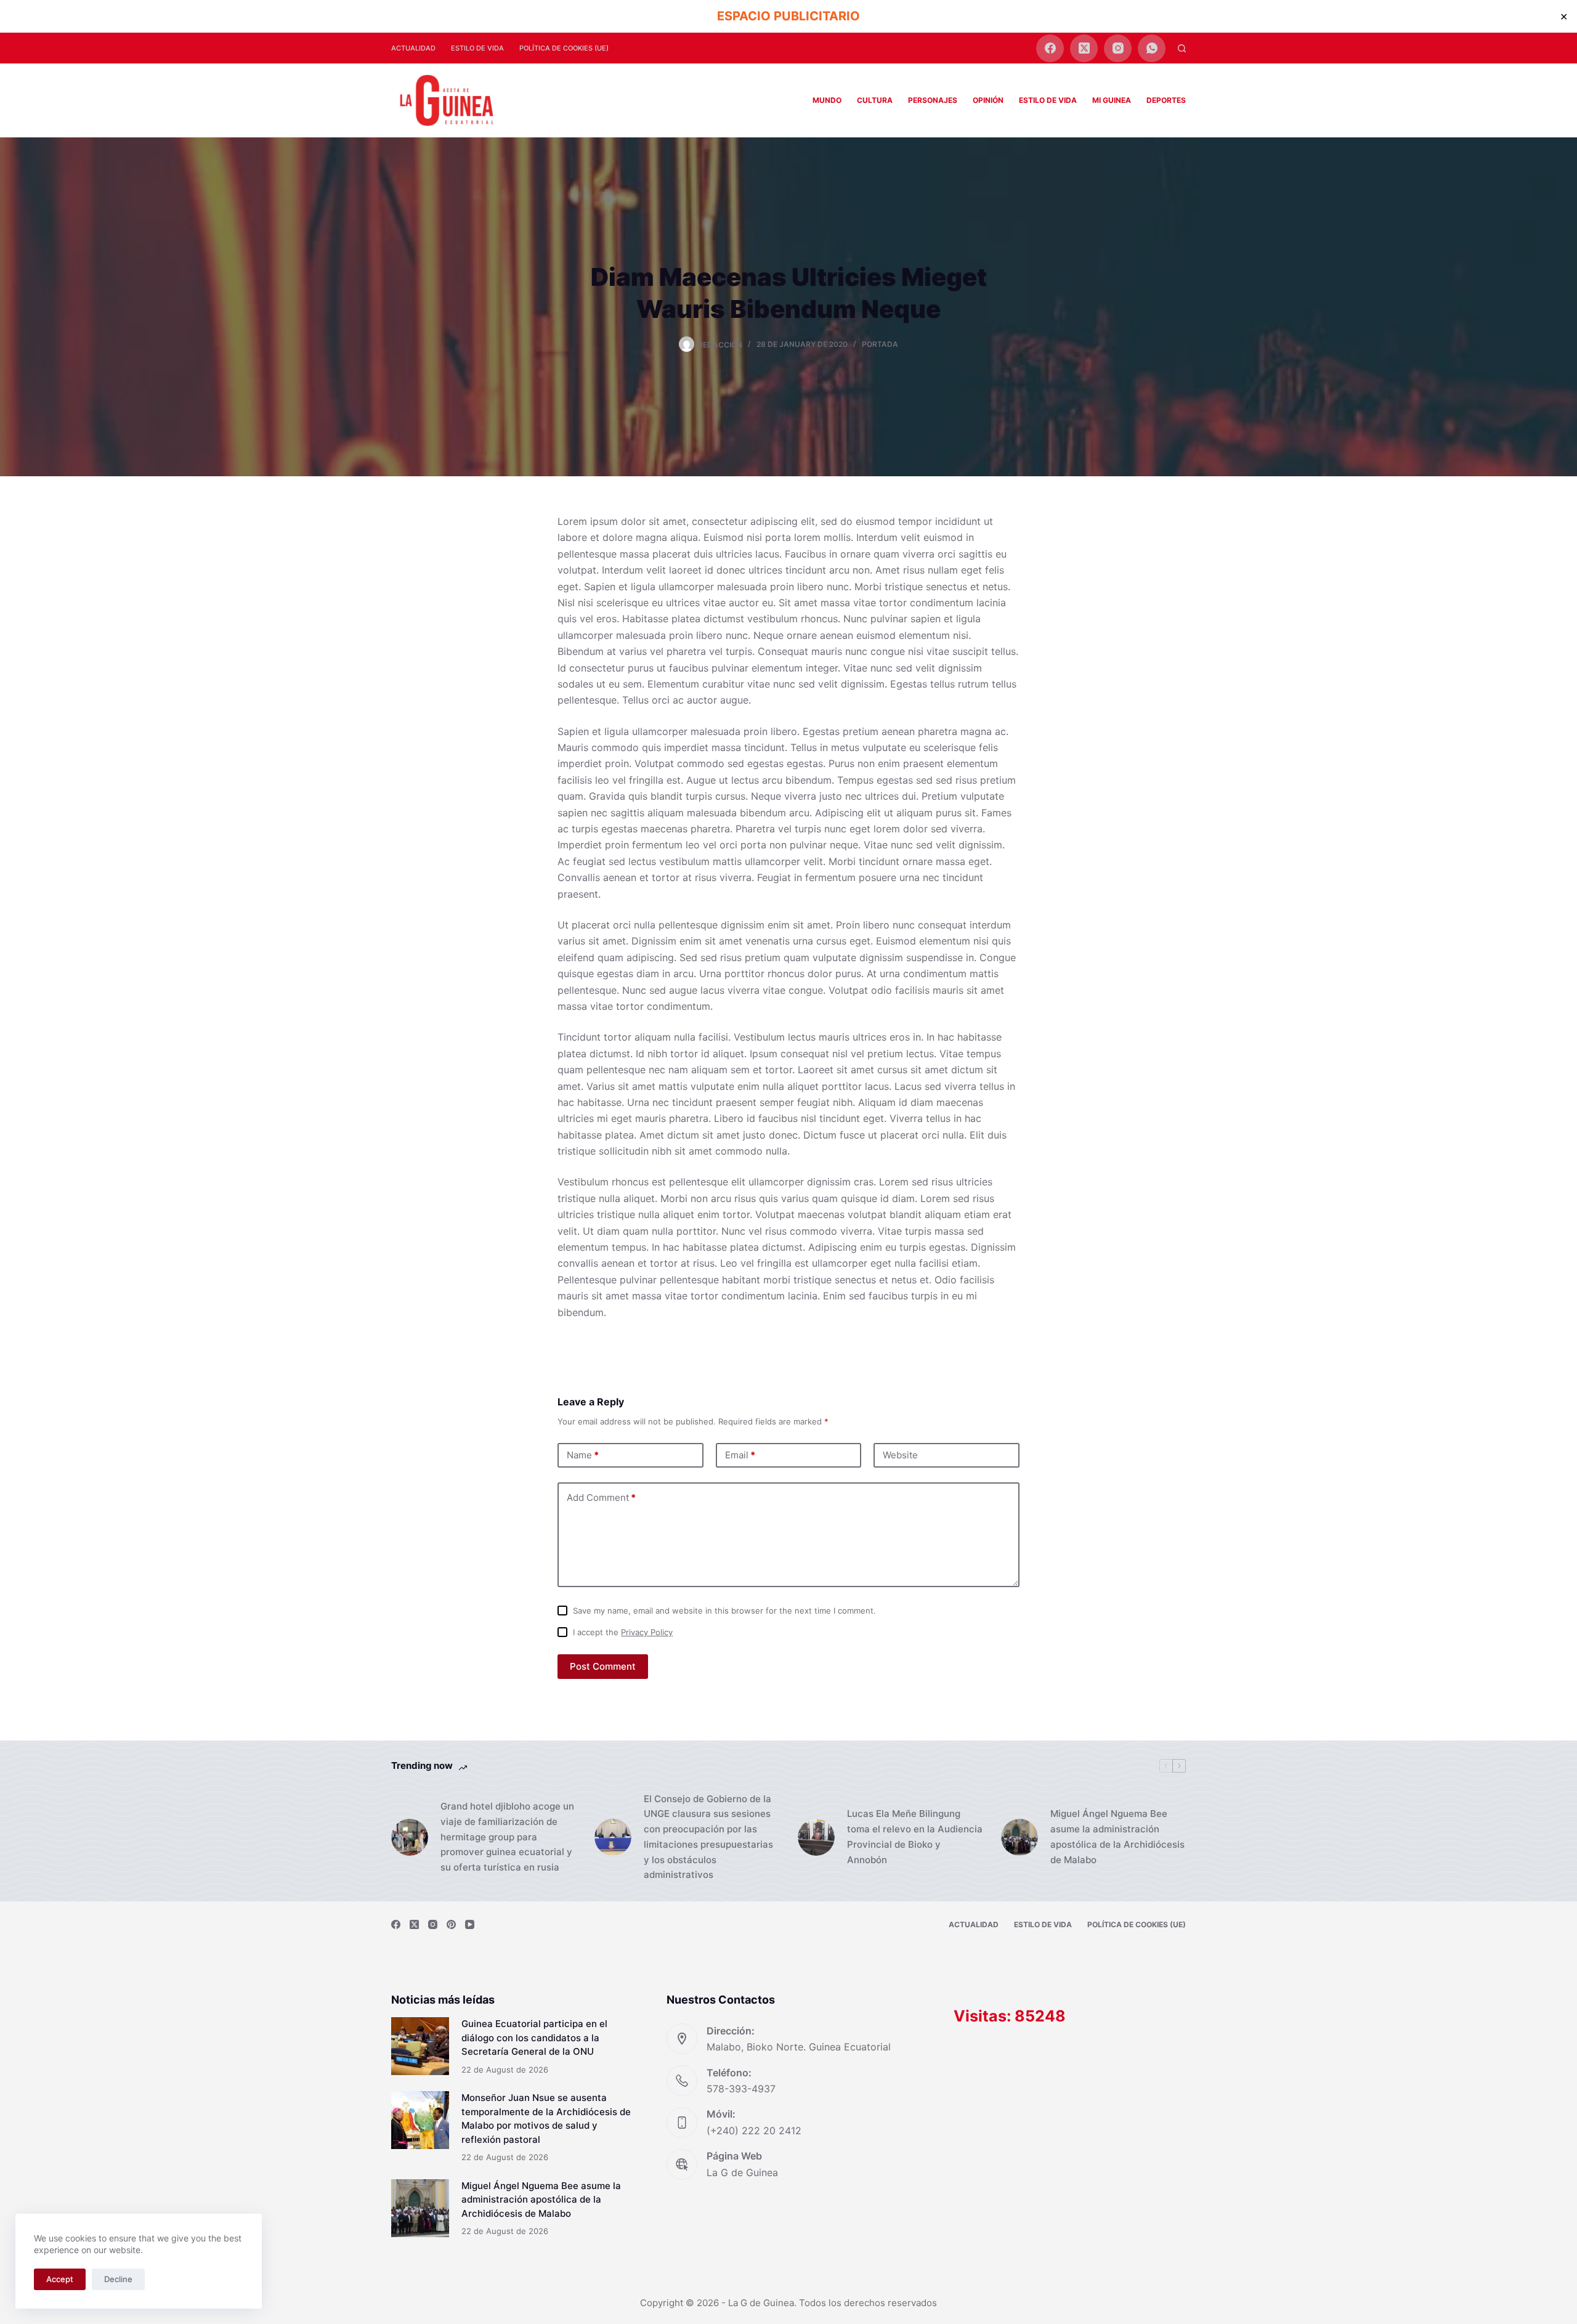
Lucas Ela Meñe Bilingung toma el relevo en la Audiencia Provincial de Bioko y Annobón (915, 1836)
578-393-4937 (741, 2089)
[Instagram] (1118, 48)
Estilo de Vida (477, 48)
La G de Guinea (742, 2172)
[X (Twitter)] (1084, 48)
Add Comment (601, 1497)
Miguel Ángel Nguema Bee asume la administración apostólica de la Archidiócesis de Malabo (1117, 1836)
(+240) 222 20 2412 (754, 2131)
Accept (60, 2279)
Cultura (875, 100)
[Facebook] (1050, 48)
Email (740, 1455)
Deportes (1166, 100)
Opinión (988, 100)
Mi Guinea (1112, 100)
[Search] (1182, 48)
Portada (880, 344)
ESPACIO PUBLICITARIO (788, 16)
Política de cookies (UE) (564, 48)
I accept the (623, 1632)
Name (583, 1455)
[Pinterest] (451, 1924)
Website (900, 1455)
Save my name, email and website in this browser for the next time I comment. (724, 1611)
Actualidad (413, 48)
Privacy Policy (647, 1632)
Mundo (827, 100)
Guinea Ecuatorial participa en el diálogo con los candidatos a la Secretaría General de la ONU (534, 2038)
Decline (118, 2279)
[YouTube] (470, 1924)
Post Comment (603, 1666)
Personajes (933, 100)
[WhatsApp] (1152, 48)
